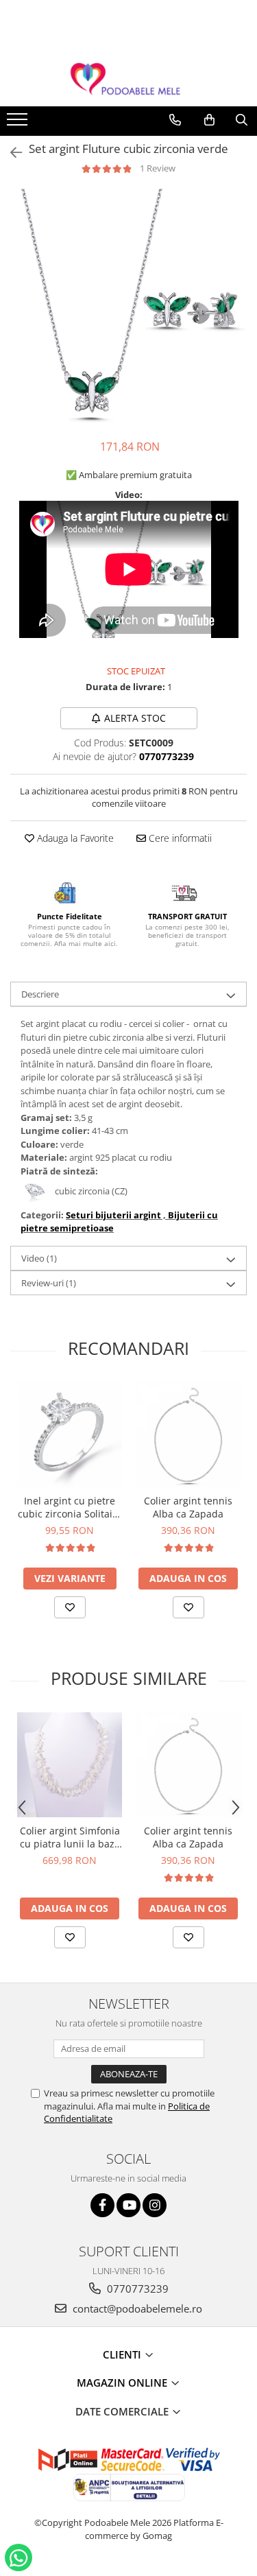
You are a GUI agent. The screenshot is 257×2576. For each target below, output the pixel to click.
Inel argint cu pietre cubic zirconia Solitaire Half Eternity (70, 1507)
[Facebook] (102, 2205)
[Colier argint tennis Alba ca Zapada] (188, 1435)
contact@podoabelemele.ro (136, 2308)
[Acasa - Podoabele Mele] (129, 79)
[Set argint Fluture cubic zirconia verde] (128, 307)
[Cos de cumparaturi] (209, 120)
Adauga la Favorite (74, 838)
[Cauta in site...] (242, 120)
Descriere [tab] (40, 994)
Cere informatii (179, 838)
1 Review (158, 168)
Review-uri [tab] (49, 1283)
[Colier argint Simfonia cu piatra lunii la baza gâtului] (70, 1765)
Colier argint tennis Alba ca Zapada (188, 1507)
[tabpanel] (128, 307)
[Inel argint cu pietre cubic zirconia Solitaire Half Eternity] (70, 1435)
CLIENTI (123, 2354)
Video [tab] (39, 1258)
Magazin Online (123, 2383)
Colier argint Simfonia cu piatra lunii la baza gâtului (70, 1837)
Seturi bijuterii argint (113, 1215)
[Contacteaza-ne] (175, 120)
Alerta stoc (135, 718)
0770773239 (136, 2289)
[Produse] (19, 123)
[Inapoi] (10, 153)
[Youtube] (128, 2205)
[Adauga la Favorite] (70, 1607)
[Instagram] (155, 2205)
